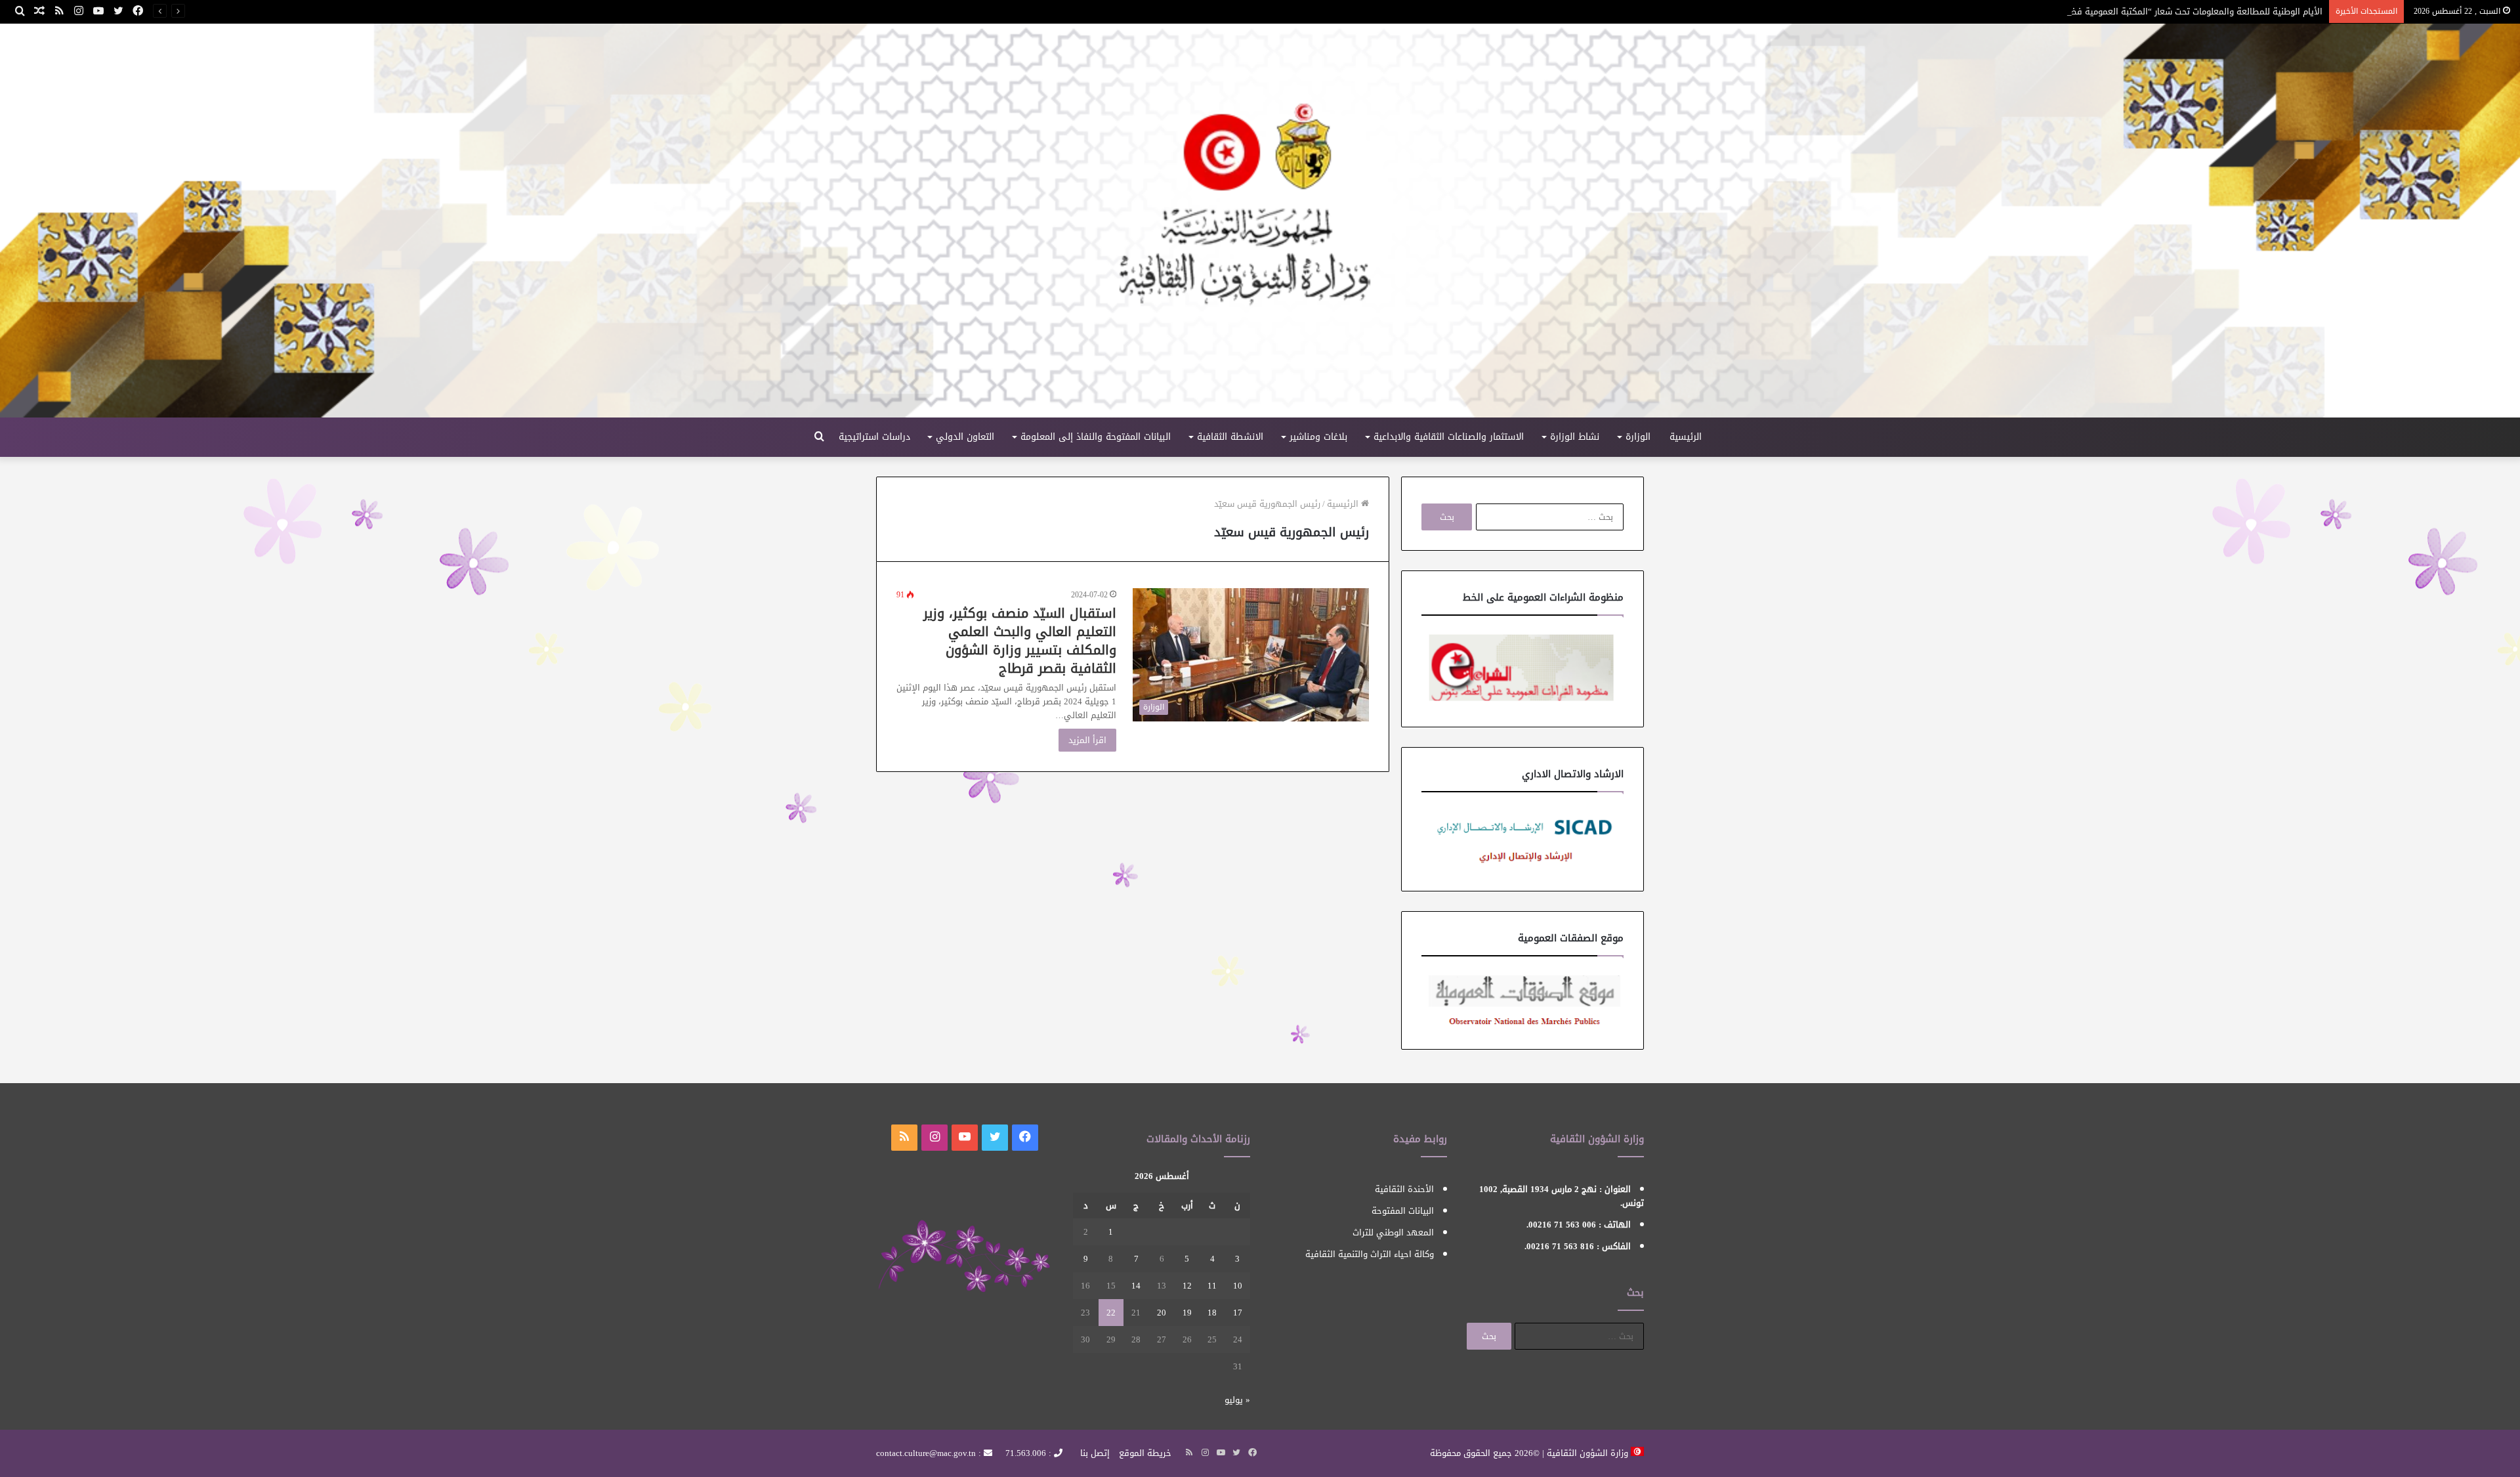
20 (1162, 1313)
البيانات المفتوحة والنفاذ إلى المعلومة (1096, 437)
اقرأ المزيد (1087, 740)
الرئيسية (1686, 437)
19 (1187, 1313)
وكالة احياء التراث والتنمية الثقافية (1370, 1254)
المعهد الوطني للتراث (1393, 1232)
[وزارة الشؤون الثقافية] (1260, 221)
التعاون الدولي (965, 437)
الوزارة (1638, 437)
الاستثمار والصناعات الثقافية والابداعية (1449, 437)
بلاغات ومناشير (1318, 437)
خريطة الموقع (1145, 1453)
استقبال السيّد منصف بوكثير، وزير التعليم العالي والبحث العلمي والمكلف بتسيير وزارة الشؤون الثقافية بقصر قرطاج (1020, 641)
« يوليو (1237, 1400)
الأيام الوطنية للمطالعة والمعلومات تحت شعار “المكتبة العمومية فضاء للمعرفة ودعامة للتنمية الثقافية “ (2129, 11)
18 (1212, 1313)
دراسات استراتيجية (874, 437)
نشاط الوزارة (1575, 437)
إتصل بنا (1095, 1453)
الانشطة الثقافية (1230, 437)
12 (1187, 1286)
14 (1136, 1286)
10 (1238, 1286)
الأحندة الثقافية (1404, 1189)
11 (1212, 1286)
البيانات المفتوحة (1403, 1211)
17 (1238, 1313)
